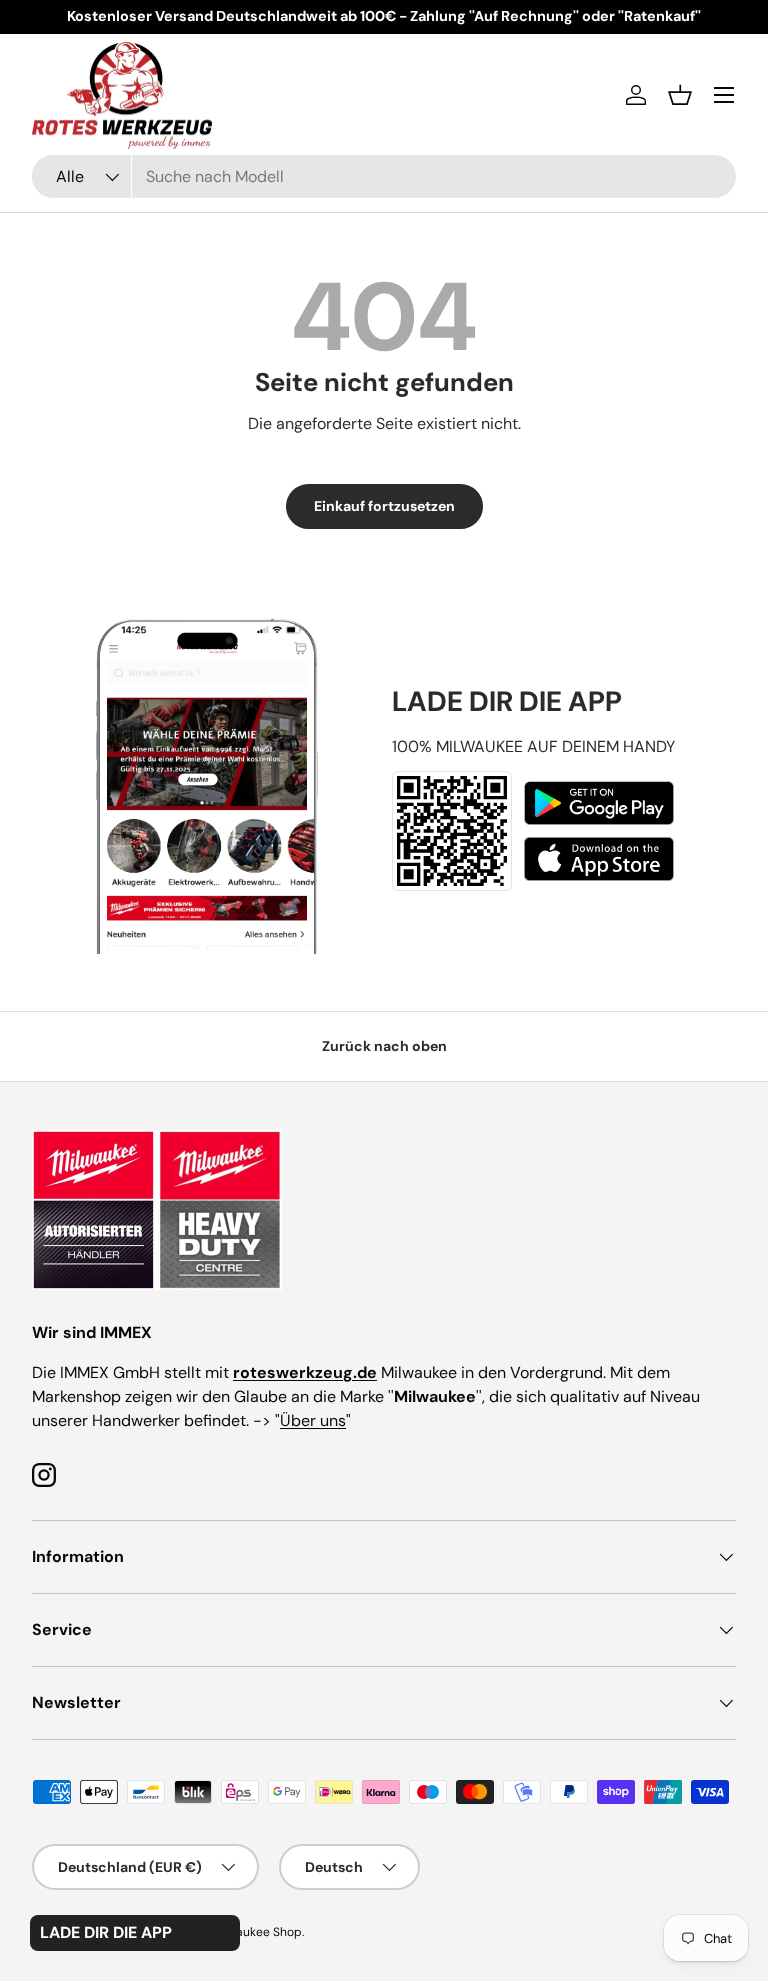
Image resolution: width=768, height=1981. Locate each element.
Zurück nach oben (384, 1046)
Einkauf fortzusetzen (384, 506)
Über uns (313, 1420)
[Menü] (724, 95)
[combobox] (384, 176)
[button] (680, 95)
